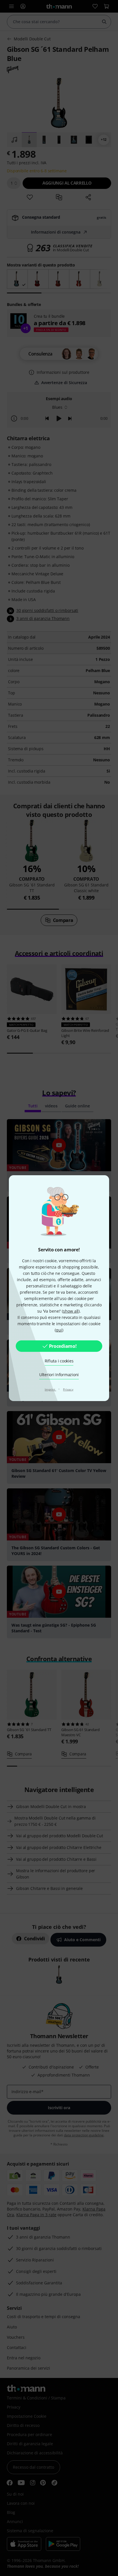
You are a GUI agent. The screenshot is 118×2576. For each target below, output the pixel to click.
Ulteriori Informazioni (59, 1375)
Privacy (68, 1389)
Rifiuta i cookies (59, 1361)
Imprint (50, 1389)
